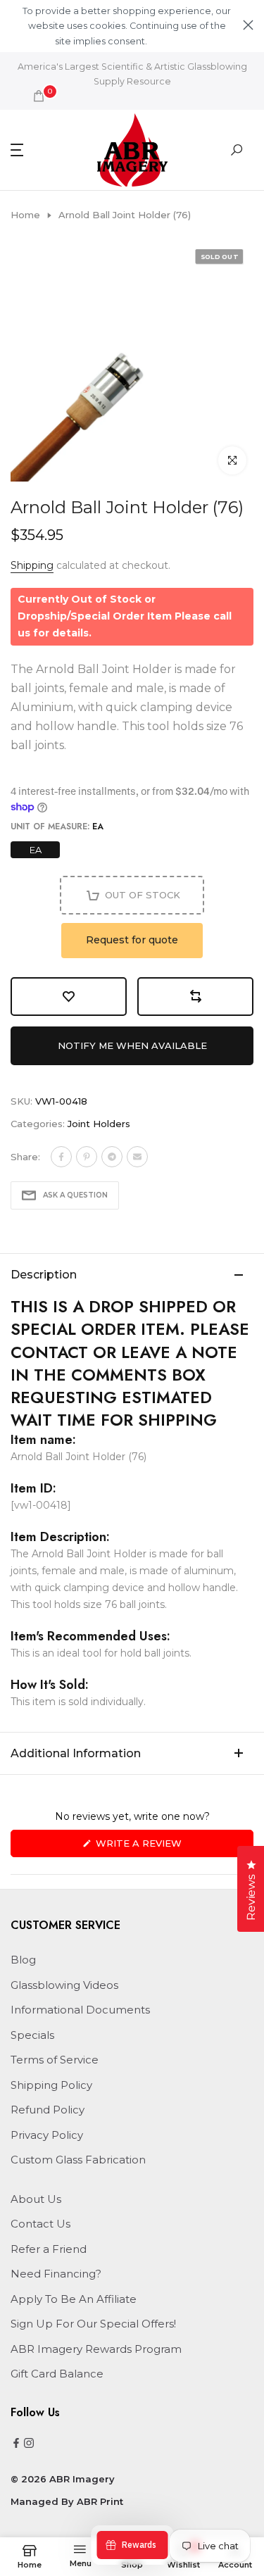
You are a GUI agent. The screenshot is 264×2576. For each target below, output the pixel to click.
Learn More (173, 41)
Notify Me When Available (132, 1045)
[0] (39, 96)
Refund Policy (48, 2110)
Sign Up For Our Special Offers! (93, 2324)
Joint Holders (99, 1124)
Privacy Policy (47, 2135)
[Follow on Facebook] (16, 2444)
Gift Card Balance (57, 2374)
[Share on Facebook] (61, 1157)
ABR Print (100, 2501)
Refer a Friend (49, 2249)
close (248, 25)
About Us (36, 2199)
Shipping (32, 565)
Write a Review (162, 1847)
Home (25, 215)
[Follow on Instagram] (29, 2444)
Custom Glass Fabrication (78, 2160)
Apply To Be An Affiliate (74, 2299)
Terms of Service (55, 2060)
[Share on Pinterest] (87, 1157)
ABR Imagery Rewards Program (96, 2349)
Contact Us (40, 2224)
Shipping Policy (51, 2085)
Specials (32, 2035)
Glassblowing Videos (64, 1985)
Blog (23, 1960)
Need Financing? (56, 2274)
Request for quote (132, 940)
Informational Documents (80, 2010)
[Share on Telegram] (112, 1157)
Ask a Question (75, 1195)
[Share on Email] (137, 1157)
